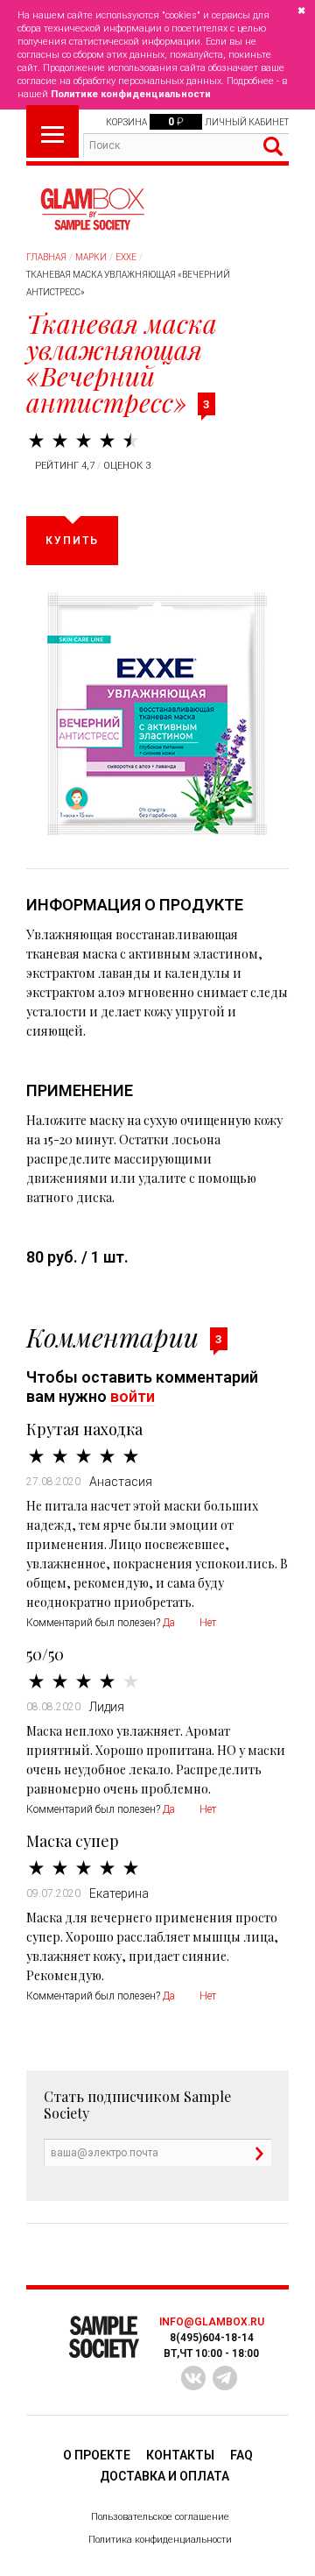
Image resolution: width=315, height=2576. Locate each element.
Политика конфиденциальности (160, 2540)
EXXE (126, 257)
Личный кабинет (247, 122)
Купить (72, 541)
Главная (46, 257)
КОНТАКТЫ (180, 2455)
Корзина (126, 122)
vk (193, 2378)
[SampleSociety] (92, 209)
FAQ (241, 2455)
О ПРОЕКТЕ (97, 2455)
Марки (91, 257)
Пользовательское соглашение (160, 2517)
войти (133, 1396)
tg (225, 2378)
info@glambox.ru (212, 2322)
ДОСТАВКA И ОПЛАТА (164, 2476)
